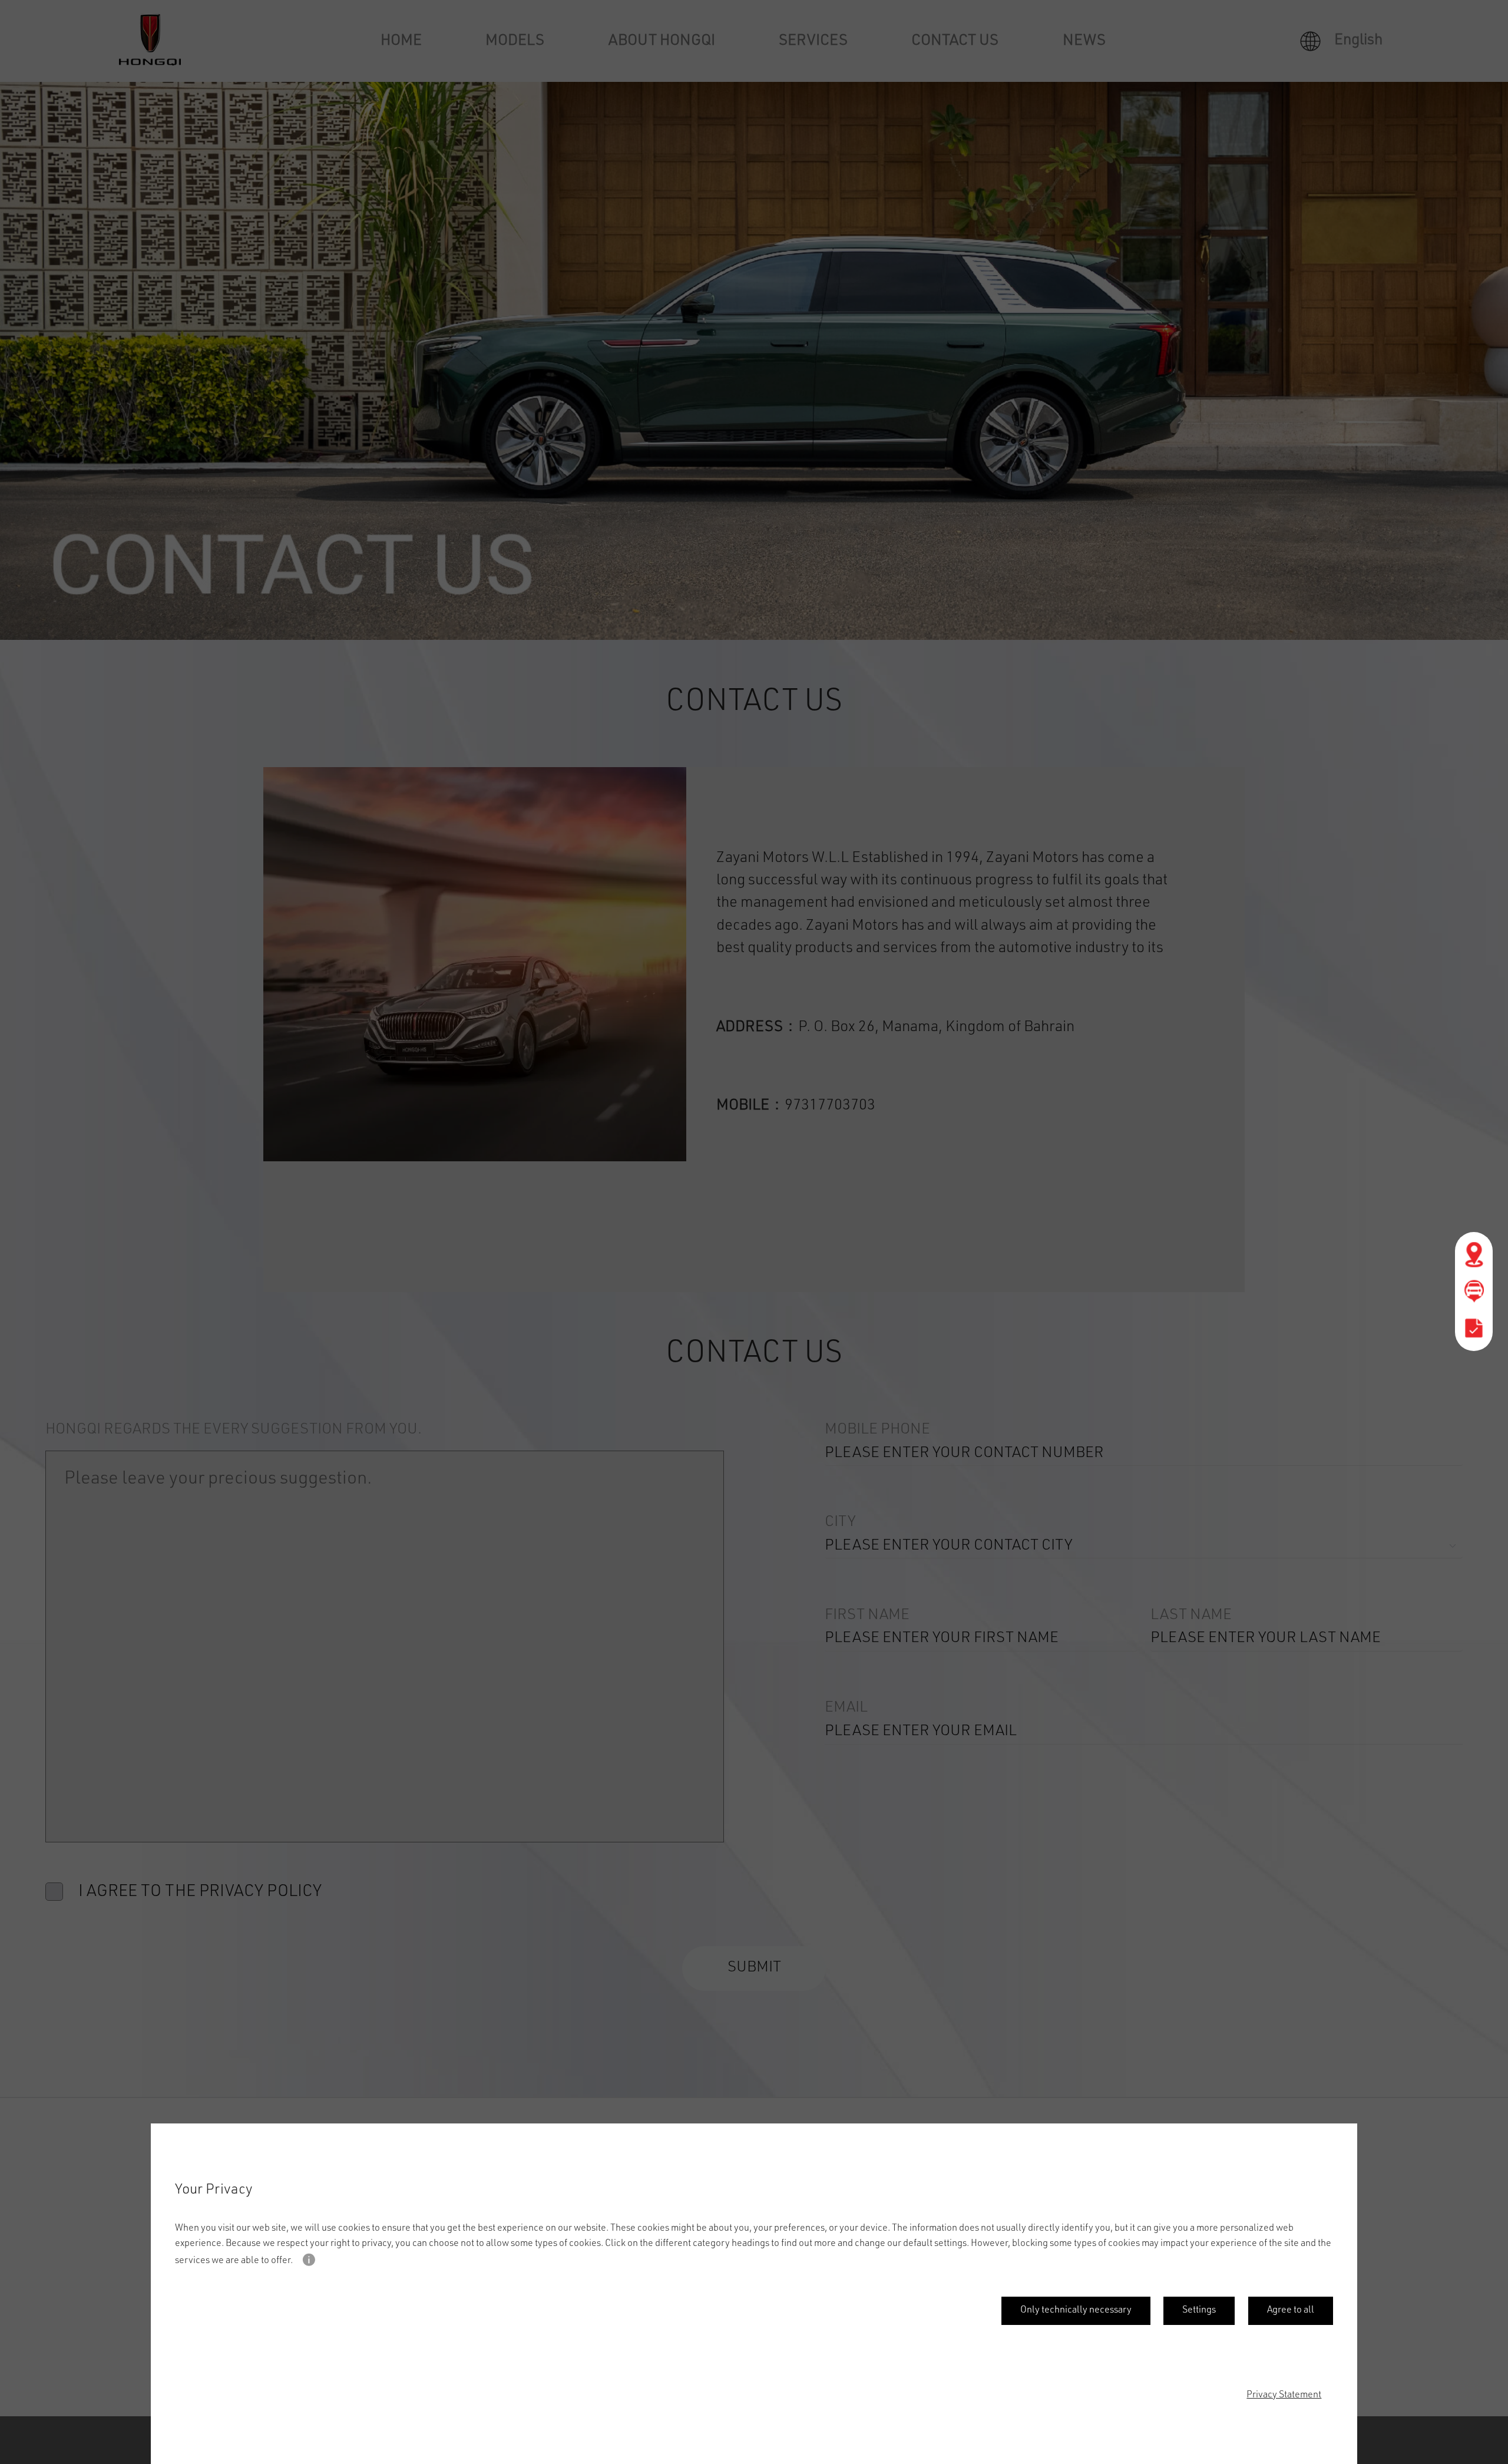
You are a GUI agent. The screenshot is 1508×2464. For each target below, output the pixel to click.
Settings (1199, 2311)
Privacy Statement (1284, 2396)
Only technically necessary (1076, 2311)
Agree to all (1291, 2311)
